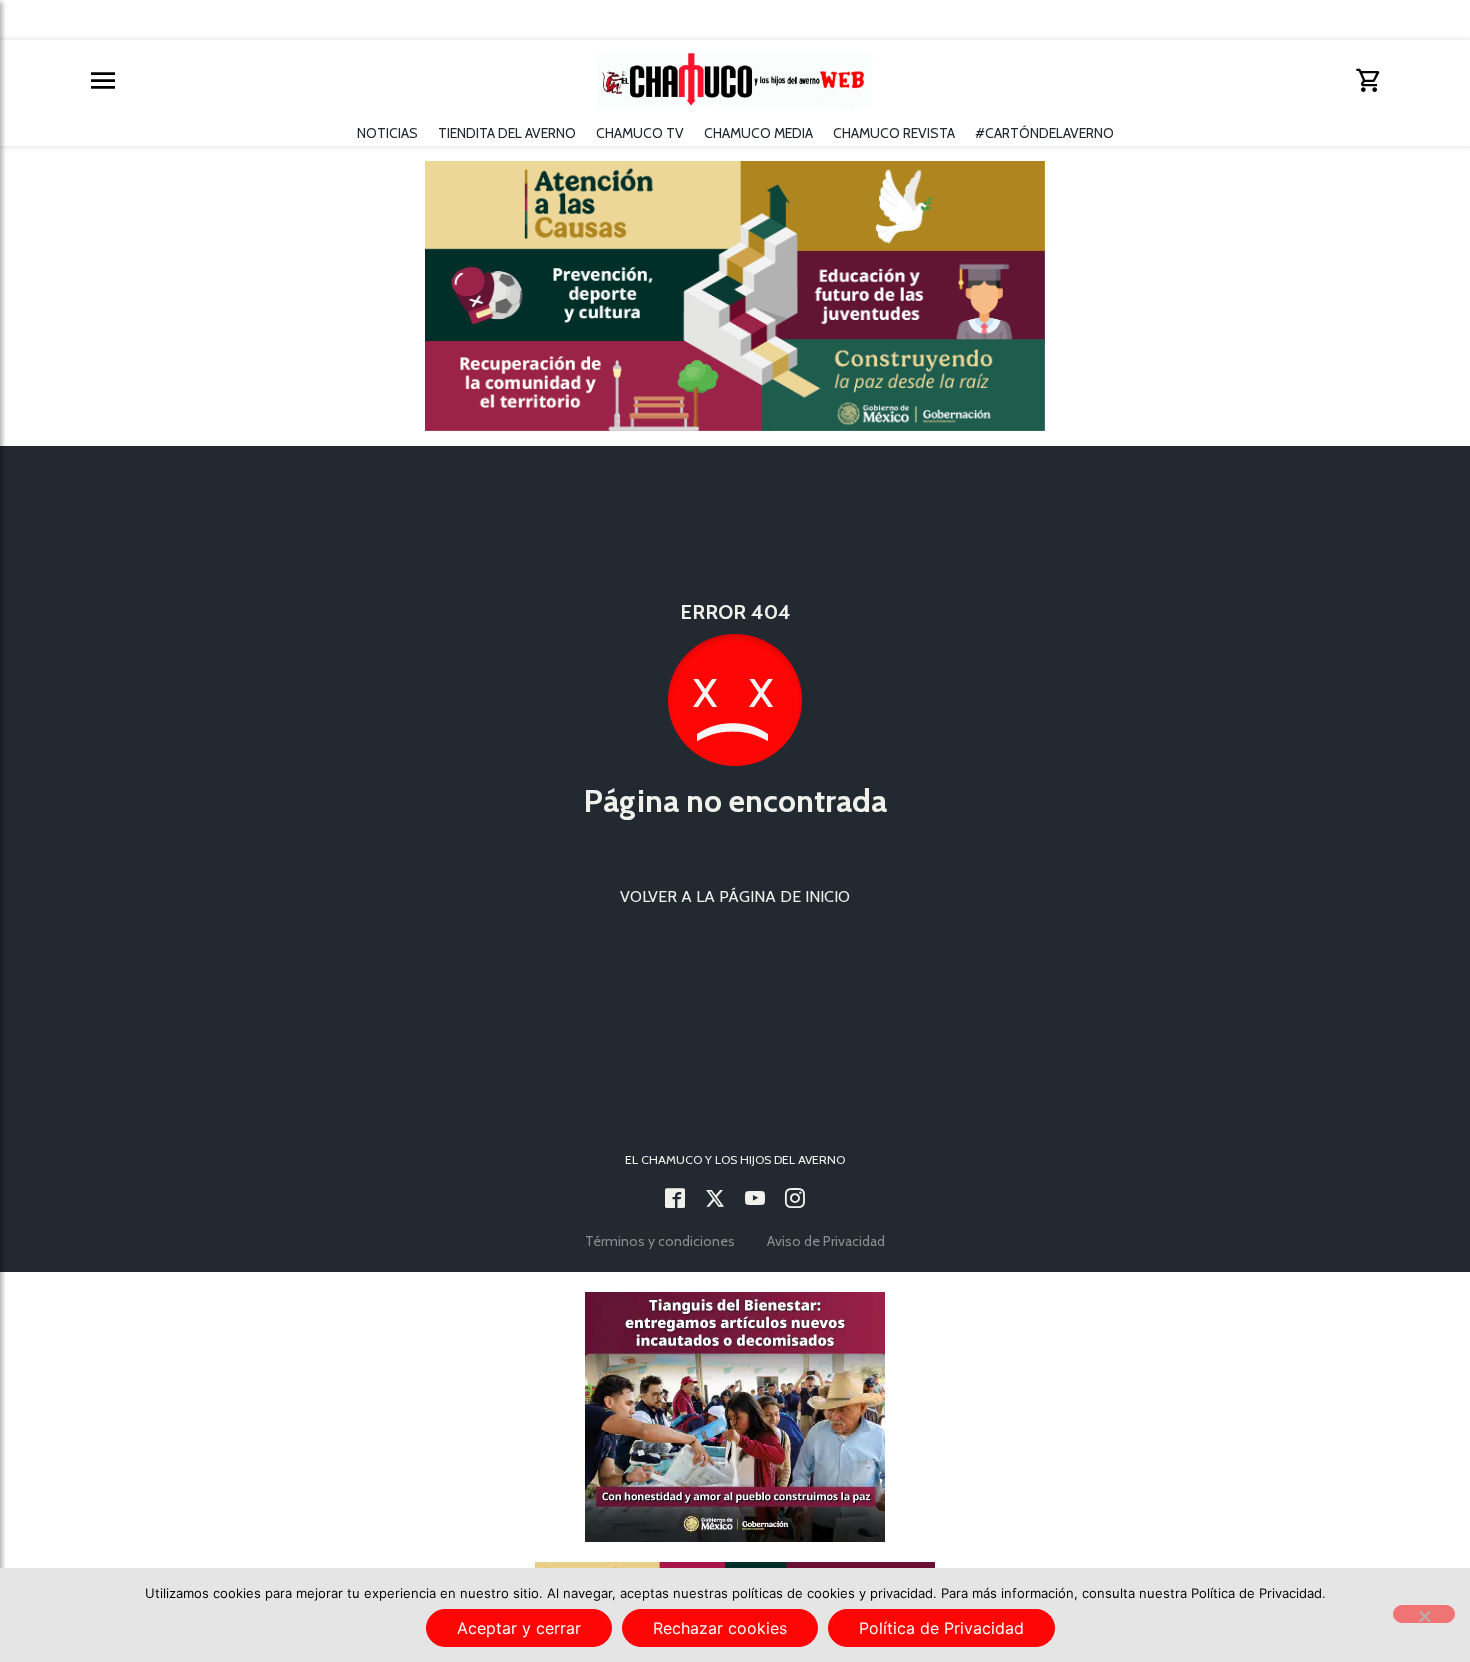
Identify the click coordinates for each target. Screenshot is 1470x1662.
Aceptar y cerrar (519, 1628)
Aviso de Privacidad (826, 1241)
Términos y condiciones (660, 1241)
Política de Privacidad (941, 1628)
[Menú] (102, 80)
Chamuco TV (640, 133)
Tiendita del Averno (507, 133)
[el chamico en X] (715, 1200)
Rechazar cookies (720, 1628)
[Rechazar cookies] (1424, 1614)
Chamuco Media (758, 133)
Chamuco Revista (894, 133)
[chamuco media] (755, 1200)
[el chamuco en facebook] (675, 1200)
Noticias (387, 133)
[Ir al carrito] (1367, 80)
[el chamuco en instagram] (795, 1200)
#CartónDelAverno (1044, 133)
